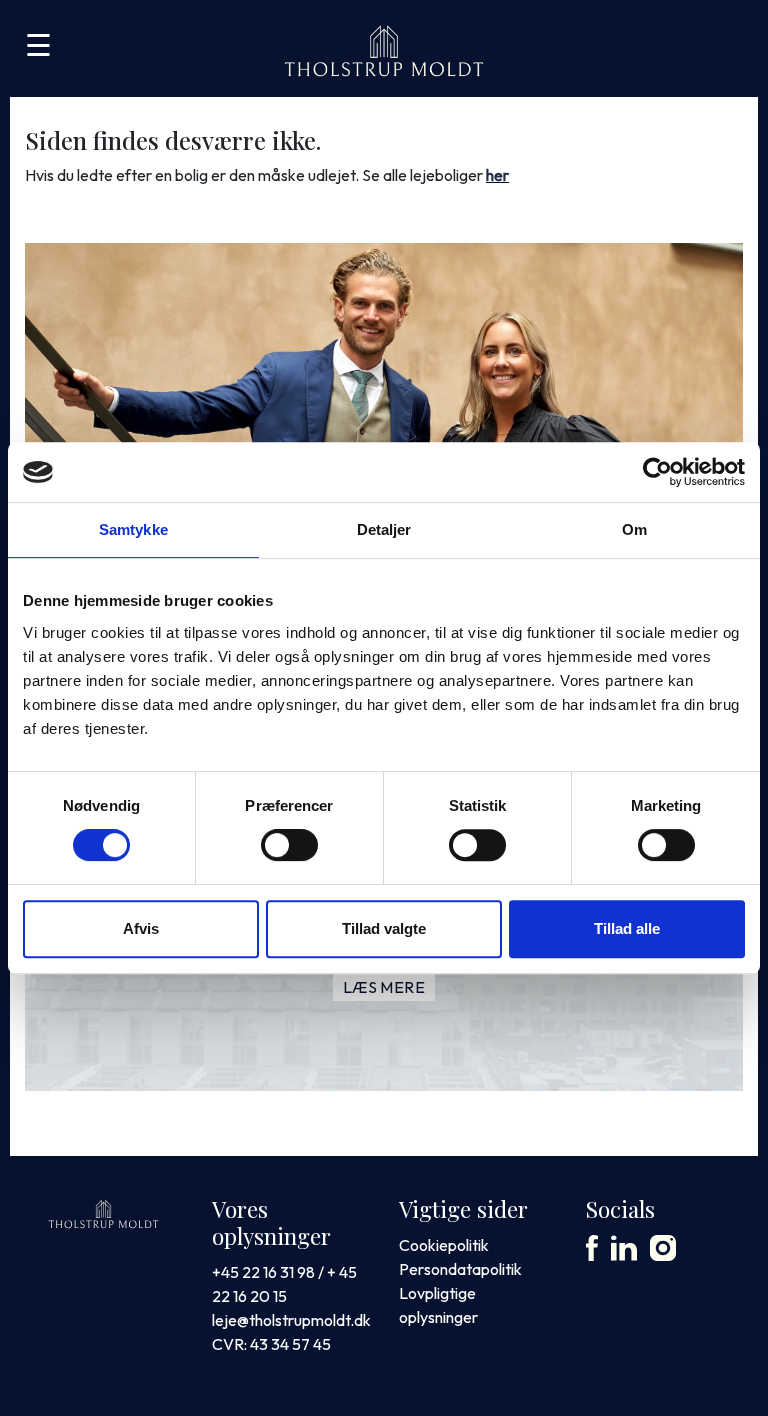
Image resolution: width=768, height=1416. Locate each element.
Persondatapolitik (460, 1269)
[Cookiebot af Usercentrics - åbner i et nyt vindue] (657, 472)
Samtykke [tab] (133, 529)
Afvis (141, 928)
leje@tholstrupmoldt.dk (291, 1320)
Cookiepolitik (444, 1245)
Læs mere (384, 987)
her (497, 175)
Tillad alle (627, 928)
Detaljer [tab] (384, 529)
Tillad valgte (384, 928)
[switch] (289, 845)
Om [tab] (634, 529)
